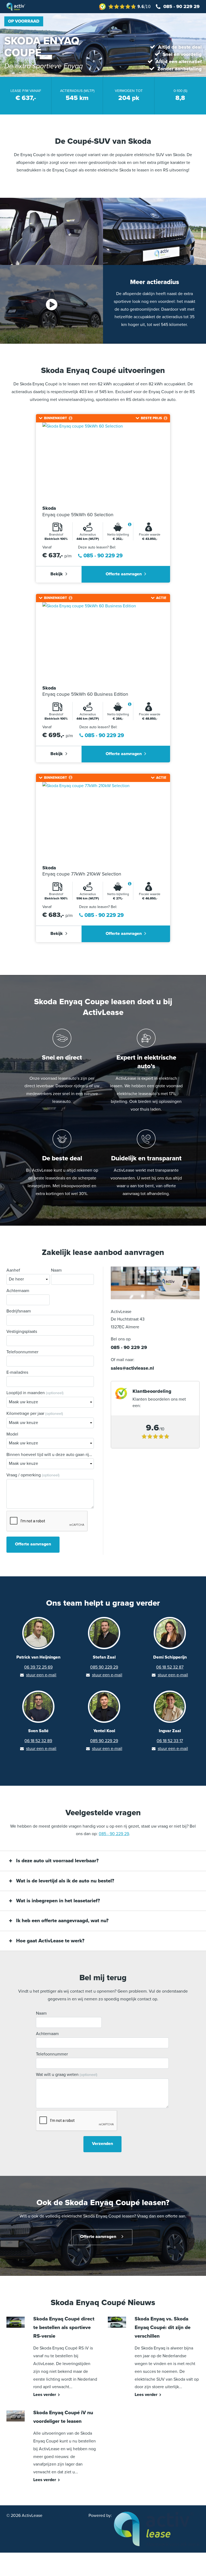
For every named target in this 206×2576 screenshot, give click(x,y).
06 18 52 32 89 (38, 1741)
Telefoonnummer (22, 1352)
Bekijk (57, 574)
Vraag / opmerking (33, 1475)
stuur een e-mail (41, 1675)
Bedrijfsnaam (19, 1311)
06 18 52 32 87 (170, 1667)
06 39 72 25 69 (38, 1667)
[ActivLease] (157, 2529)
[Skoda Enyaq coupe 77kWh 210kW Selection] (103, 821)
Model (12, 1434)
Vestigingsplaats (22, 1332)
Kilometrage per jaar (35, 1413)
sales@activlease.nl (132, 1368)
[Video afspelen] (51, 304)
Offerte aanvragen (124, 574)
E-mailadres (17, 1372)
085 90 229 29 (104, 1667)
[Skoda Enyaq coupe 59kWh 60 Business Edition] (103, 641)
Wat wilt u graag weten (67, 2075)
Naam (56, 1270)
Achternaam (18, 1291)
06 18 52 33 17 (170, 1741)
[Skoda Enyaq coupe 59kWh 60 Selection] (103, 462)
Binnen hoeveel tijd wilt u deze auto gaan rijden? (50, 1455)
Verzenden (102, 2144)
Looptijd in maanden (35, 1393)
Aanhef (13, 1270)
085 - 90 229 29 (103, 556)
